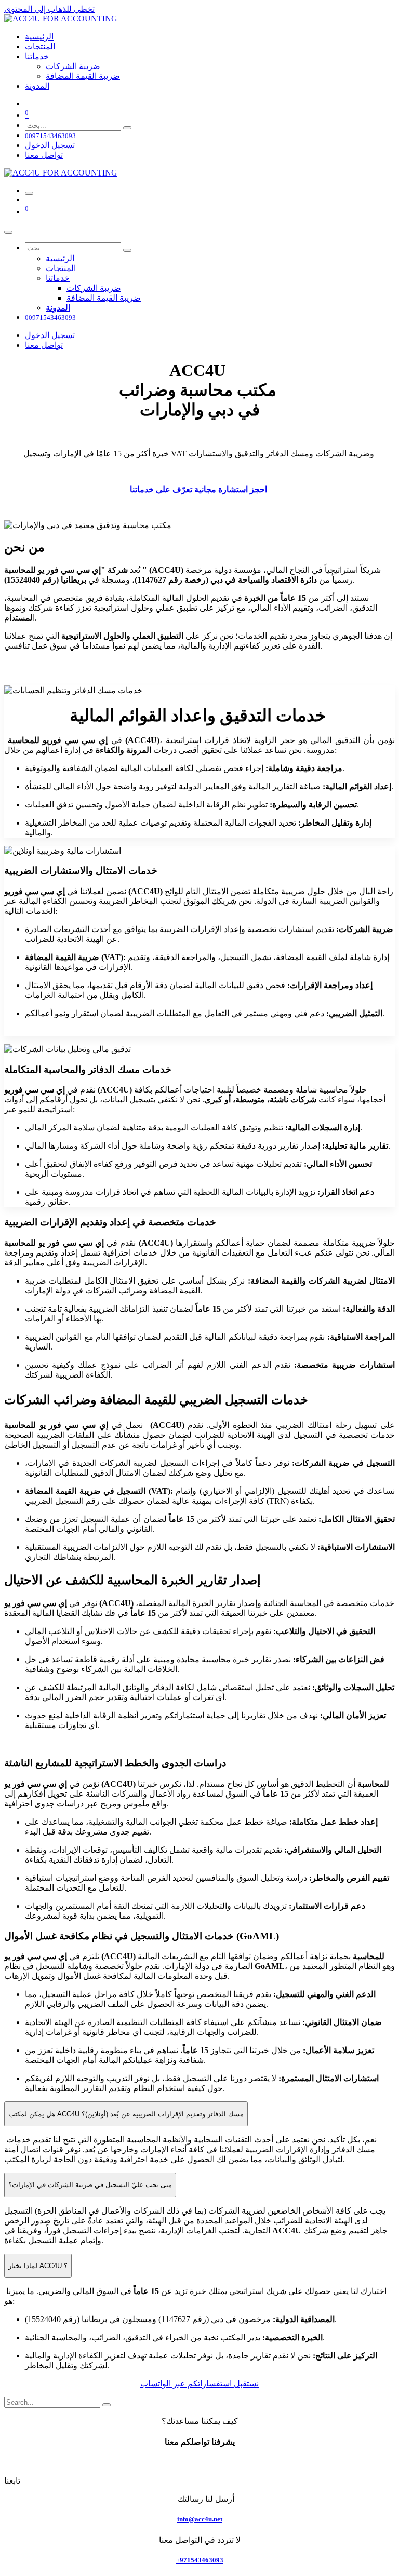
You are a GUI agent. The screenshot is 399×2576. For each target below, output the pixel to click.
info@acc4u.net (200, 2519)
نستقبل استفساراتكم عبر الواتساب (199, 2384)
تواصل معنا (44, 155)
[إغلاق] (8, 232)
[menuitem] (39, 37)
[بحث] (127, 128)
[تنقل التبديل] (29, 193)
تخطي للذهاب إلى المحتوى (49, 9)
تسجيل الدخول (50, 145)
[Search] (107, 2405)
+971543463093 (200, 2560)
